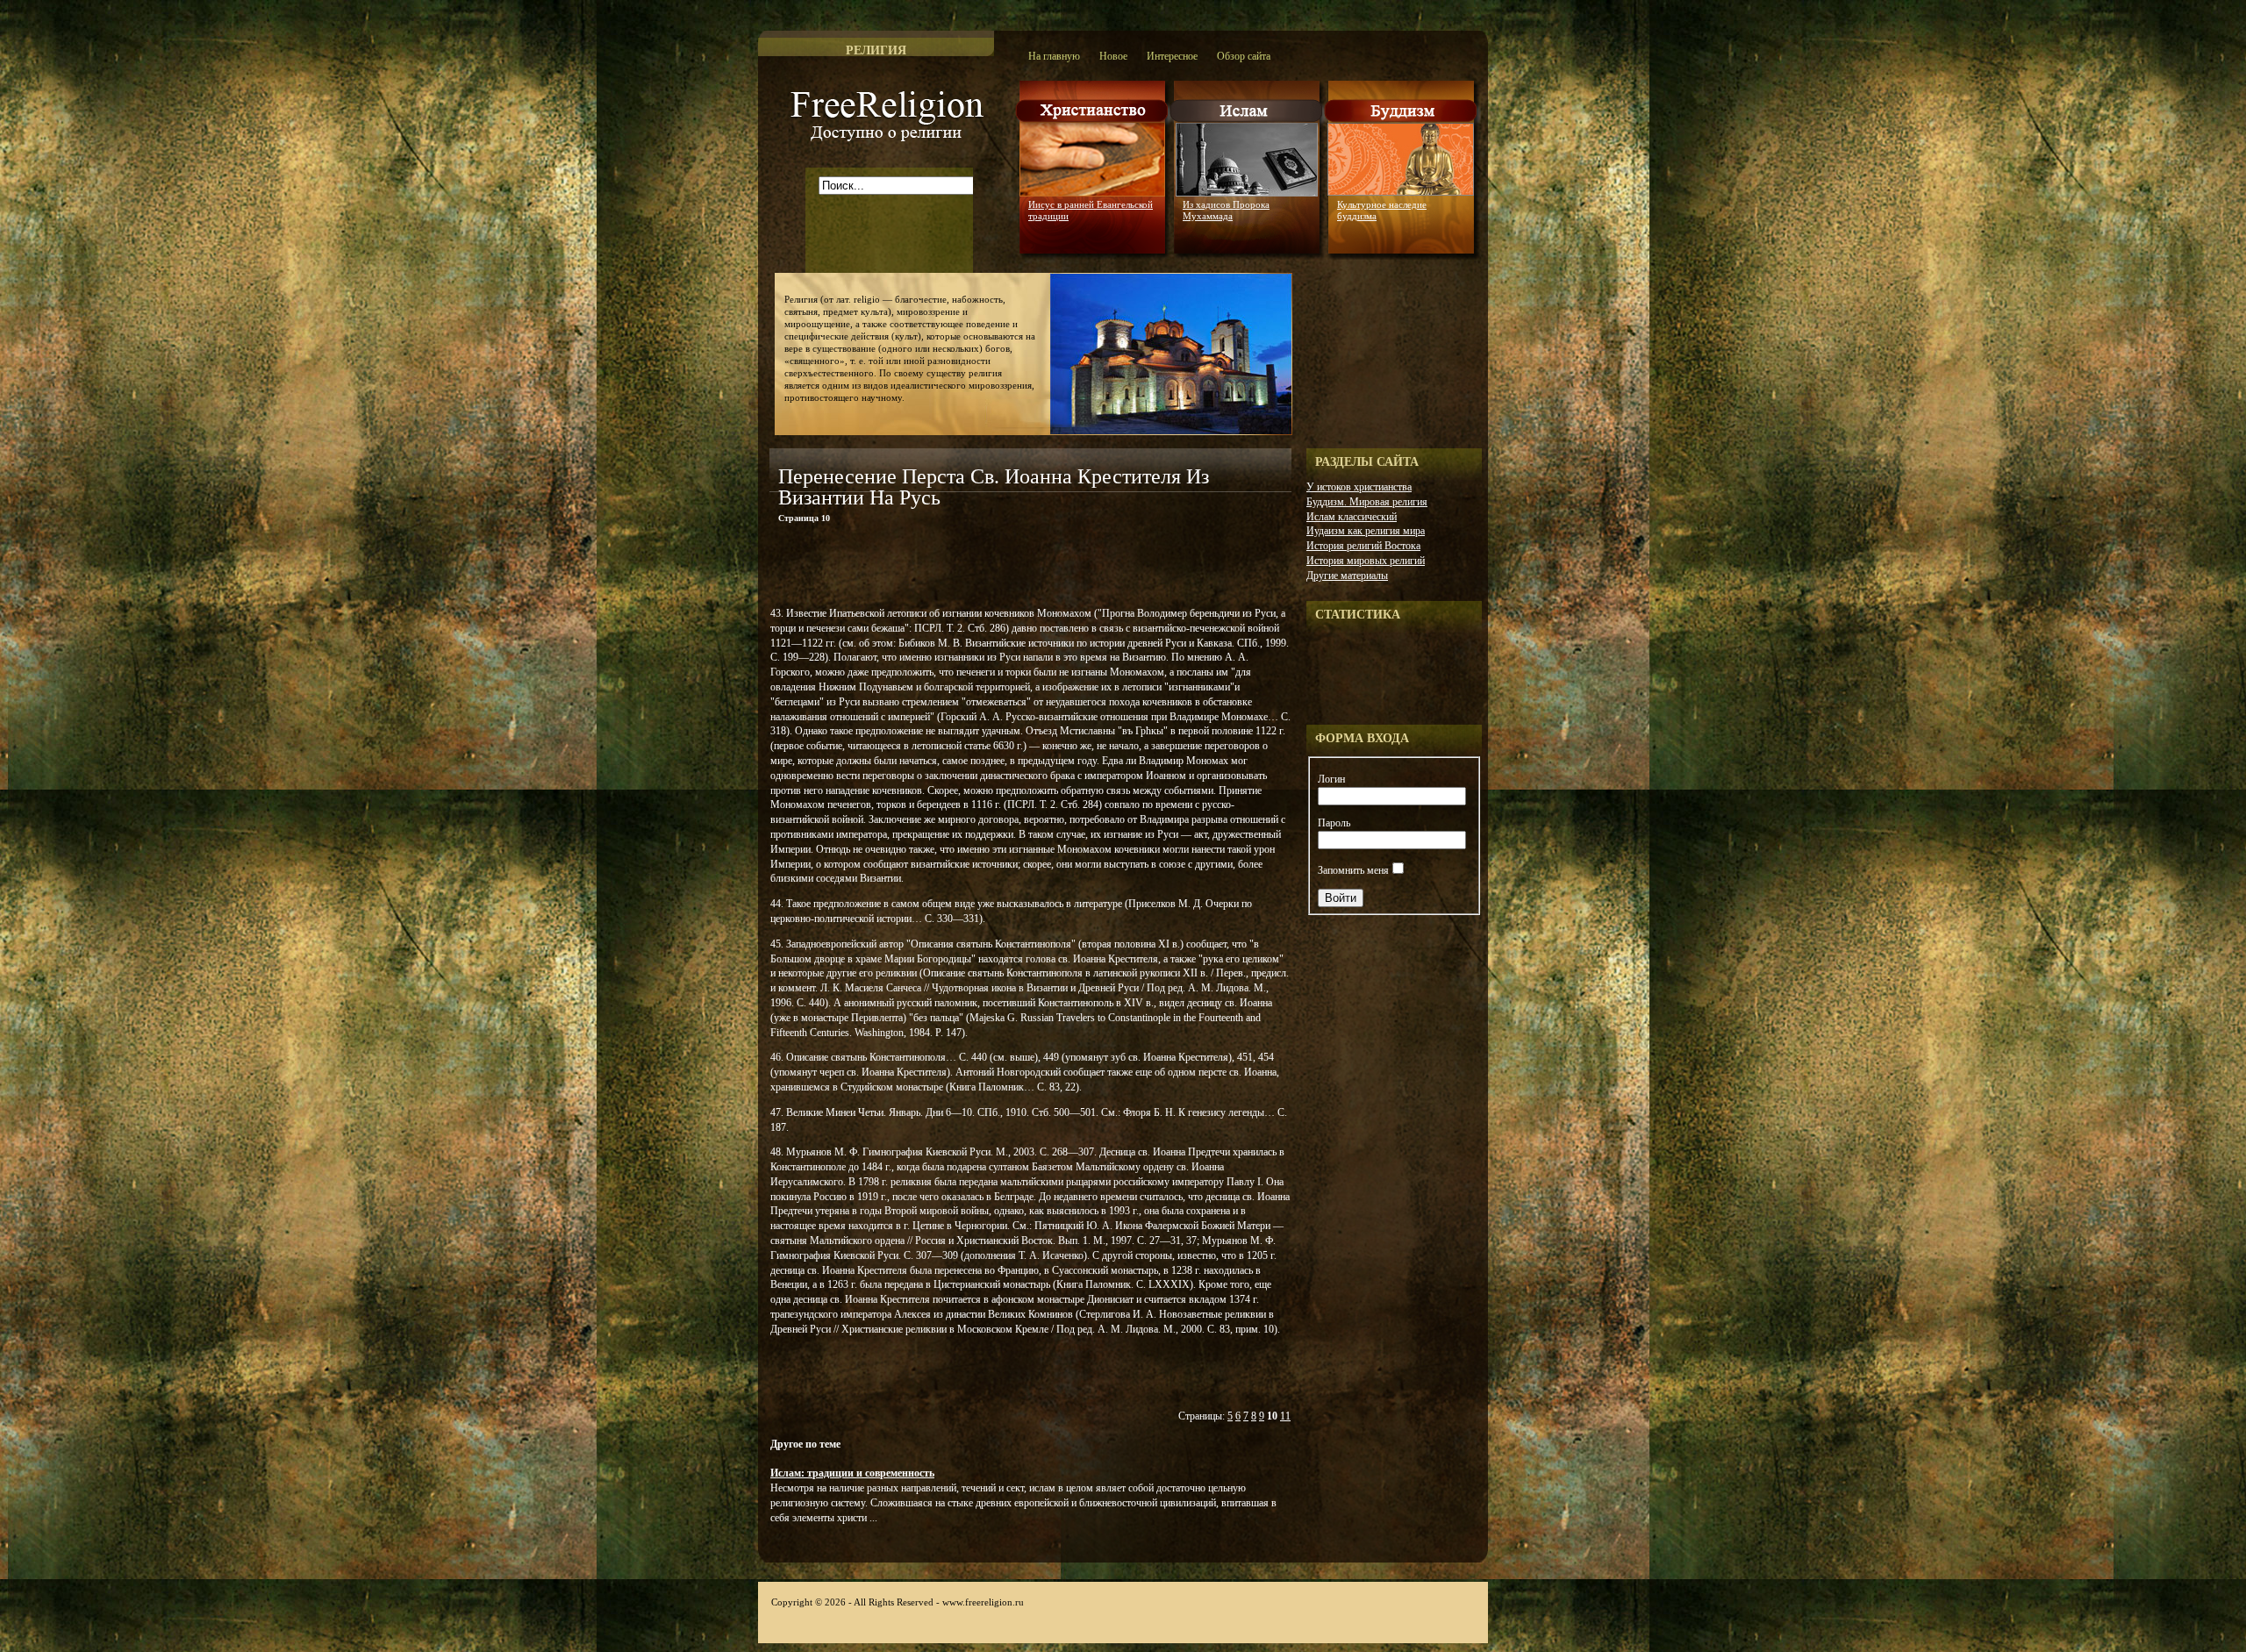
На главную (1054, 56)
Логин (1331, 779)
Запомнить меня (1353, 870)
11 (1285, 1416)
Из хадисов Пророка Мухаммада (1226, 210)
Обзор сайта (1244, 56)
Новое (1113, 56)
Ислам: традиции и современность (852, 1473)
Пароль (1334, 823)
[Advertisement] (975, 569)
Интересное (1172, 56)
